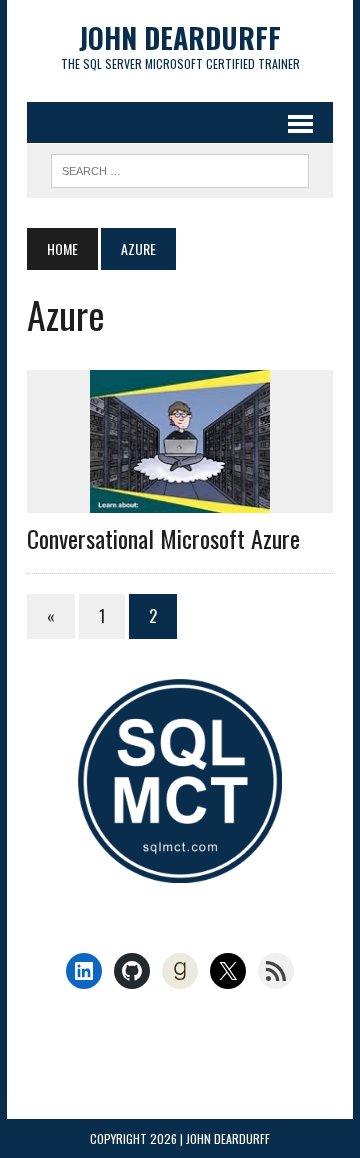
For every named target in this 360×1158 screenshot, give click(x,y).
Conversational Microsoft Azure (163, 538)
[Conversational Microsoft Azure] (180, 500)
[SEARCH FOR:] (179, 168)
